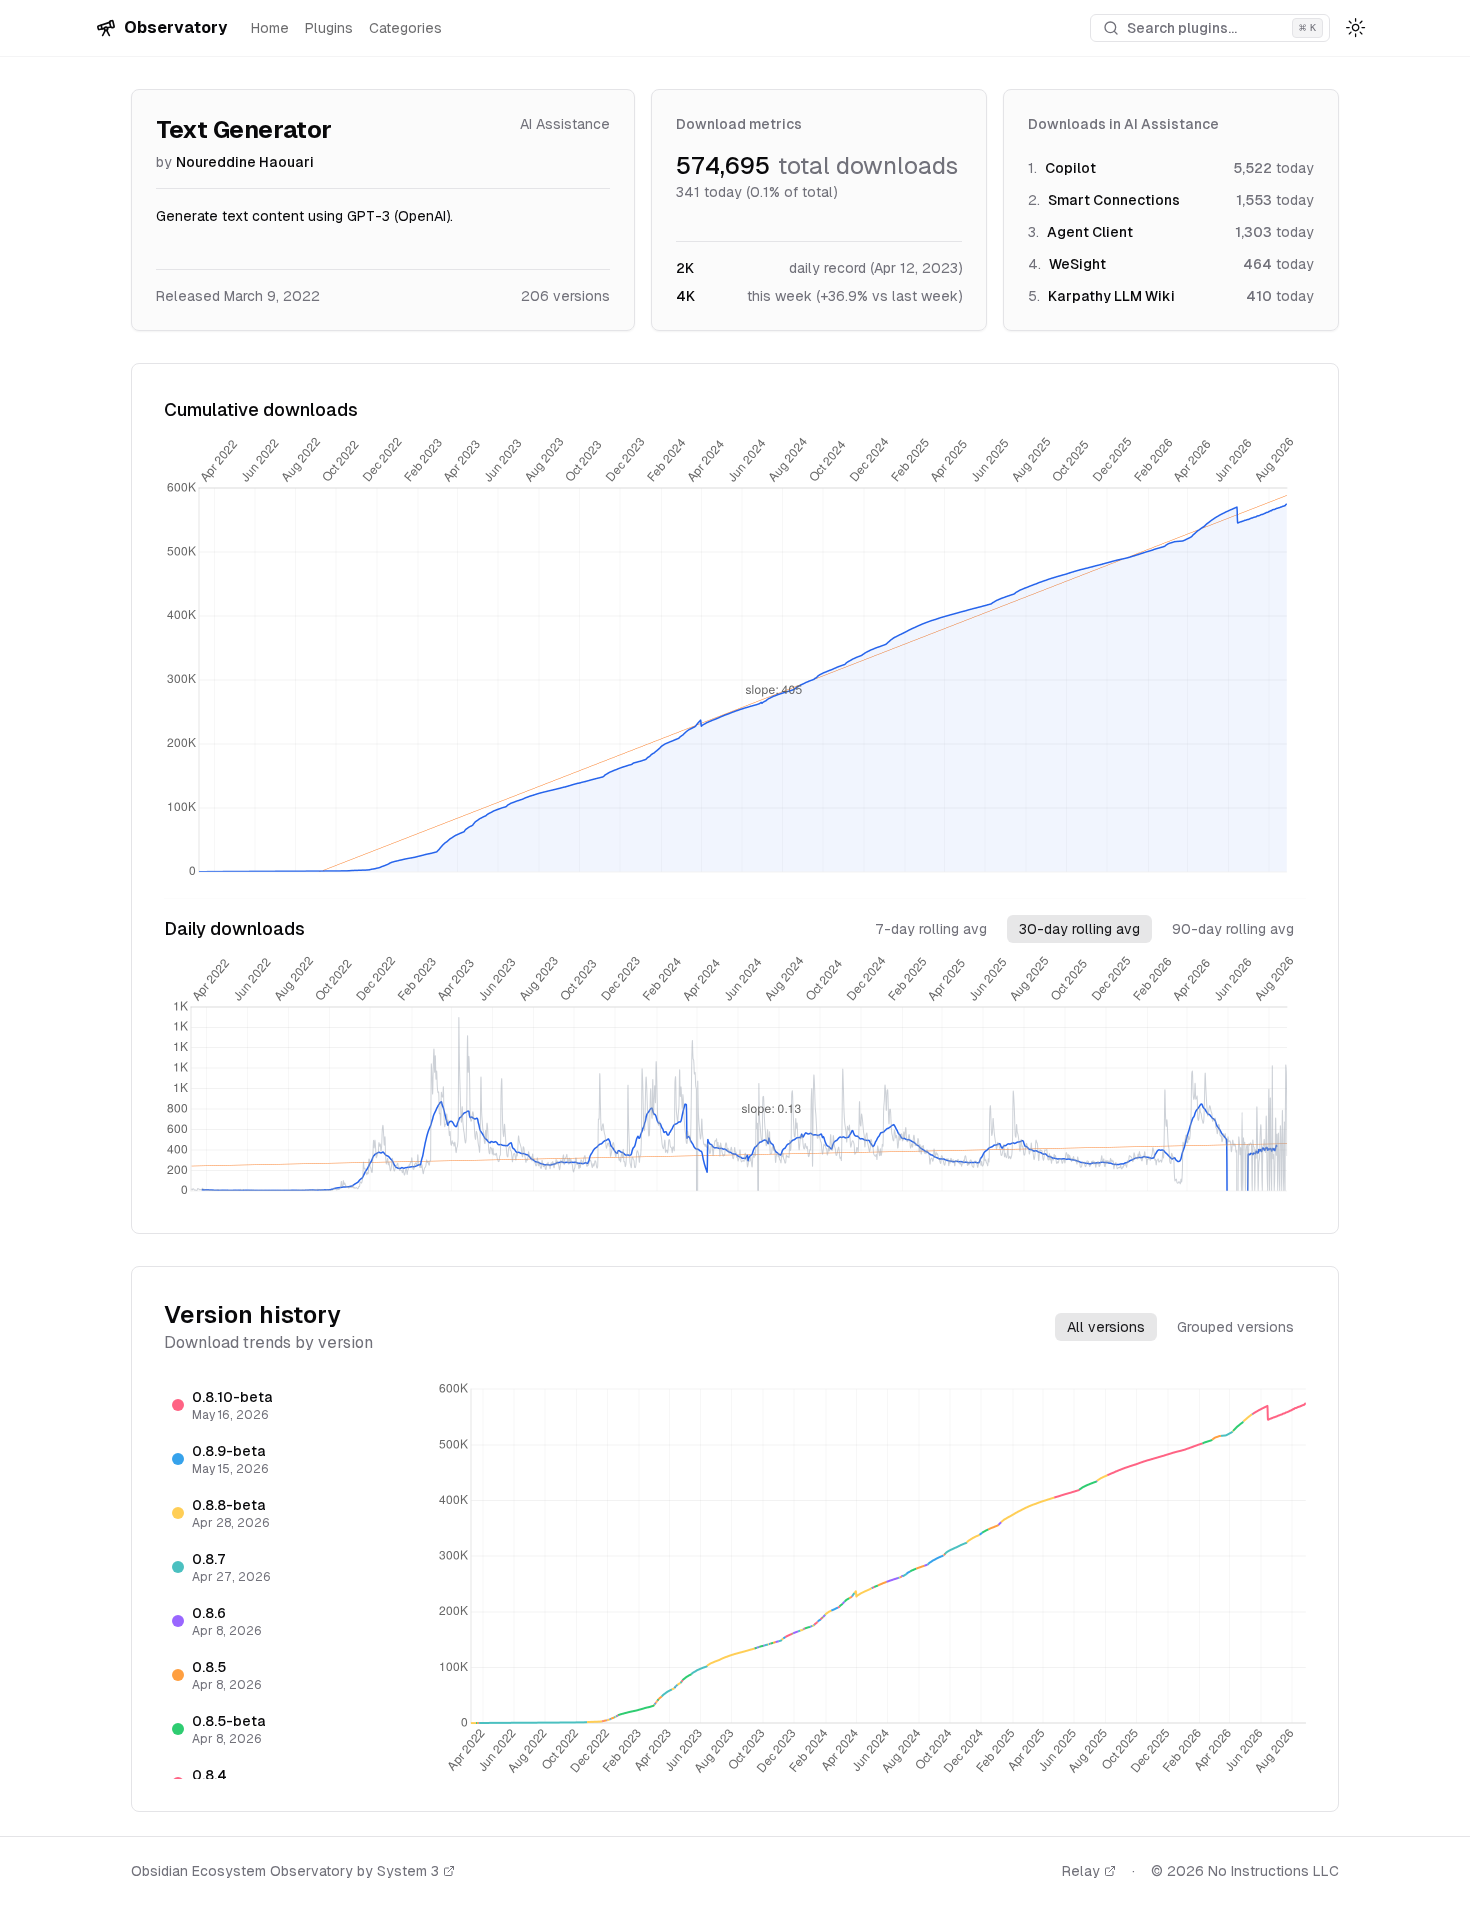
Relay (1081, 1871)
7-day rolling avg (931, 929)
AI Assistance (565, 124)
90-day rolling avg (1233, 929)
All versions (1106, 1327)
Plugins (329, 28)
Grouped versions (1235, 1327)
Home (270, 28)
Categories (405, 28)
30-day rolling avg (1079, 929)
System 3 (408, 1871)
